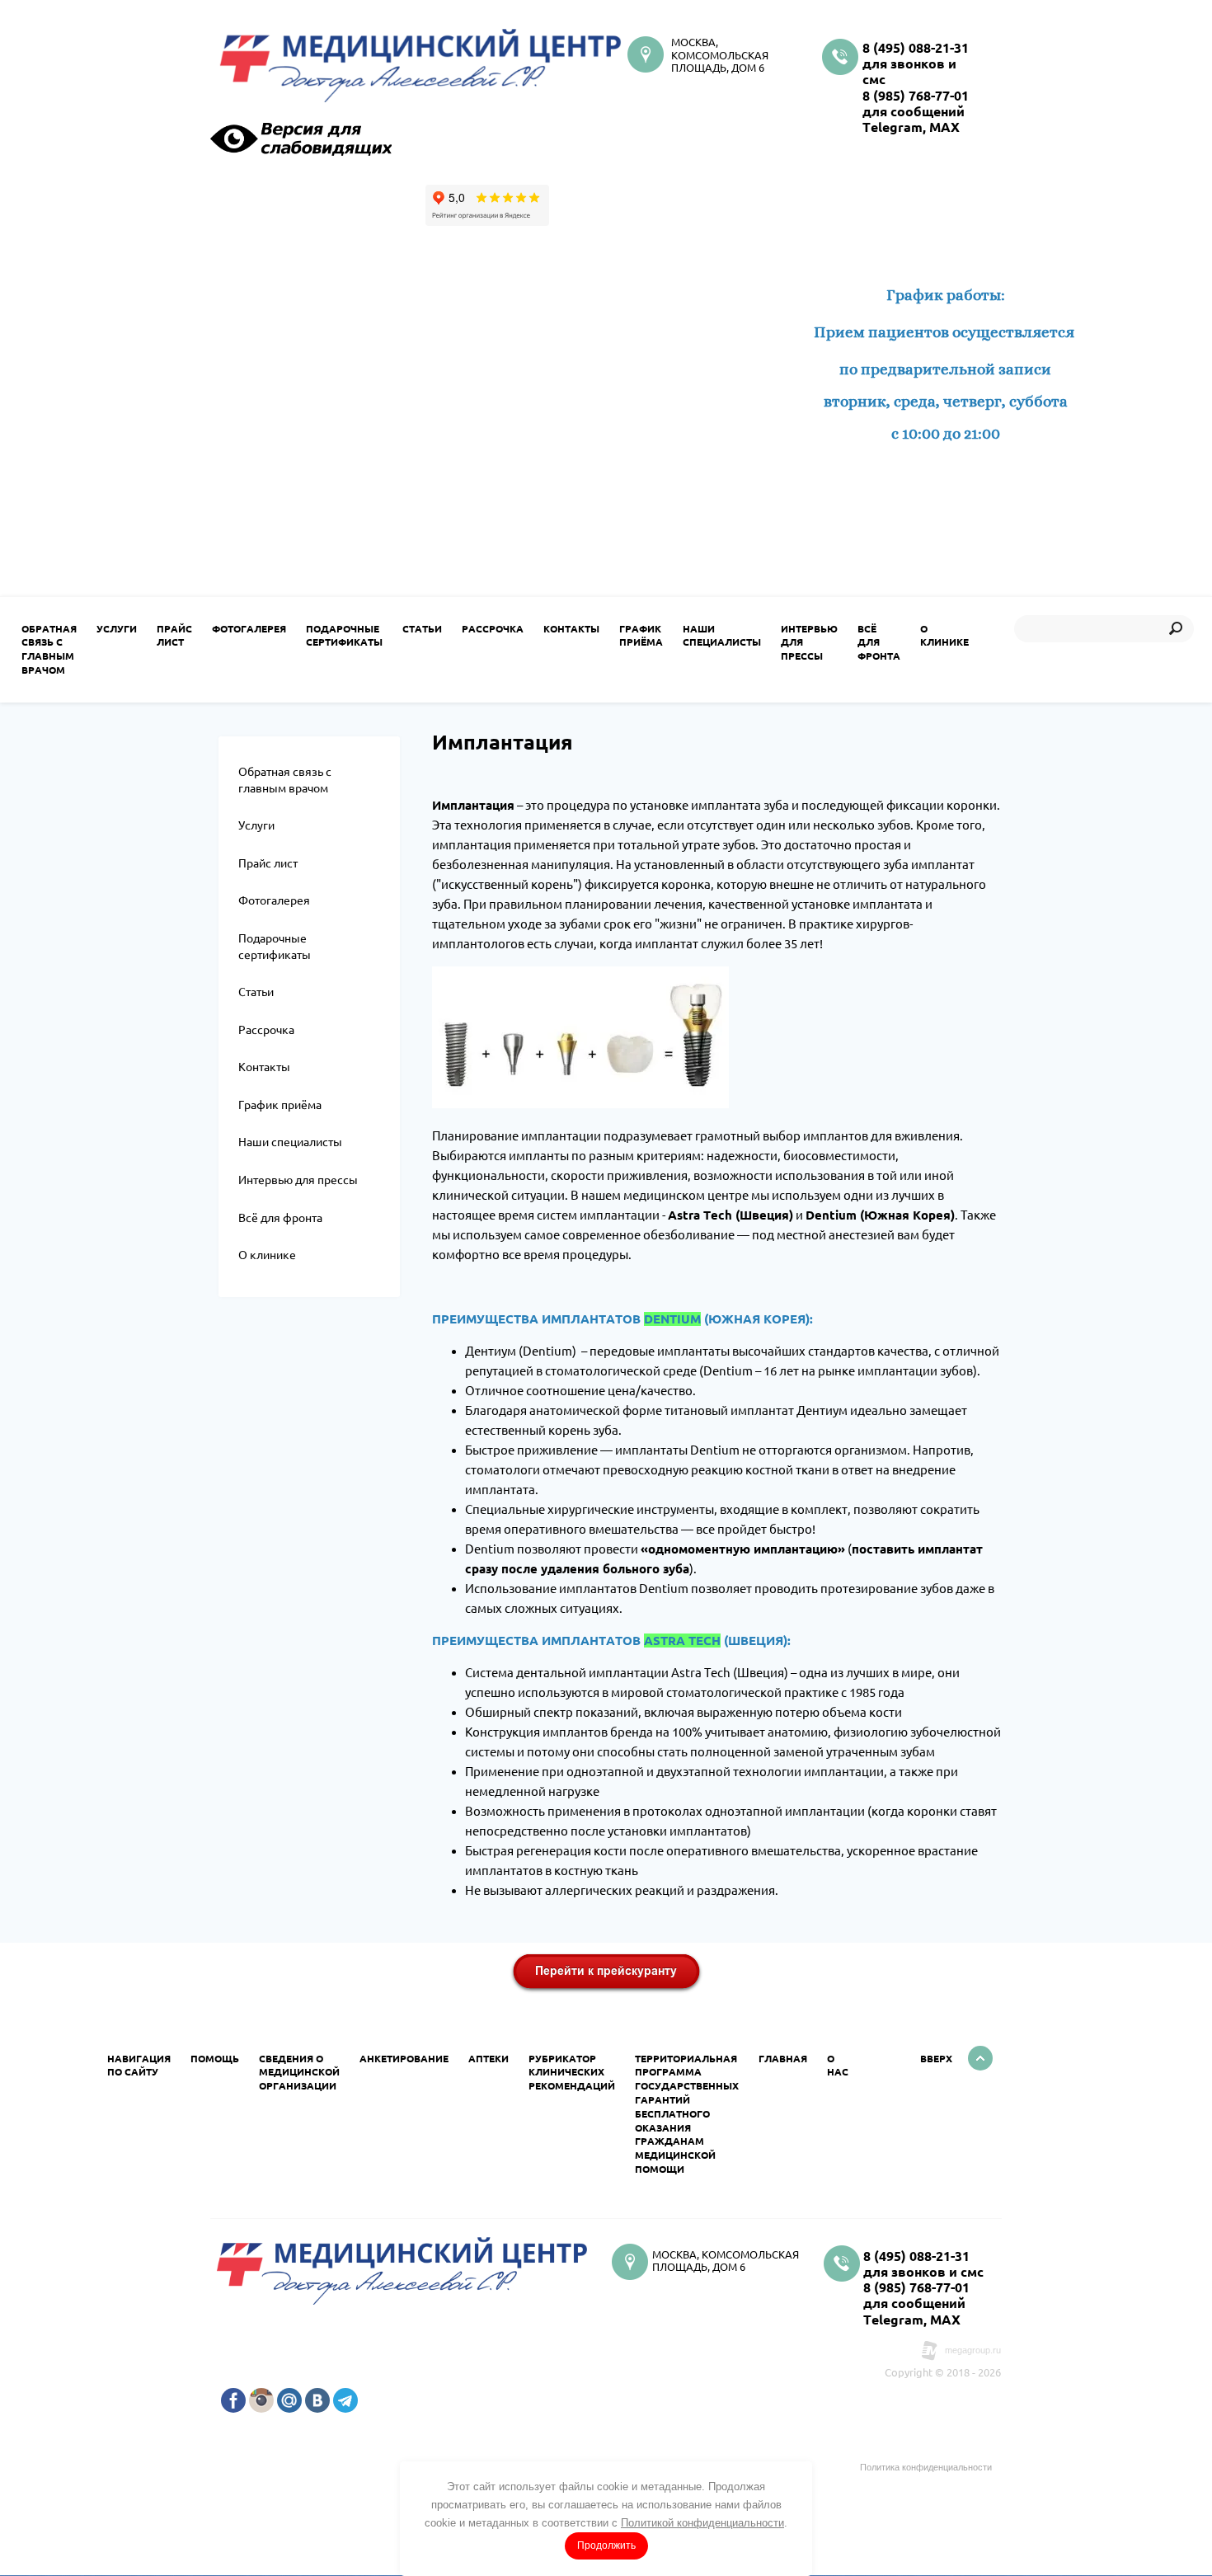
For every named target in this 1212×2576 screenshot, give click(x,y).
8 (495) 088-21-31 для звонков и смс (916, 63)
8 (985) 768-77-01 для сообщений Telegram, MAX (916, 111)
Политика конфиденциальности (926, 2467)
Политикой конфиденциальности (702, 2523)
